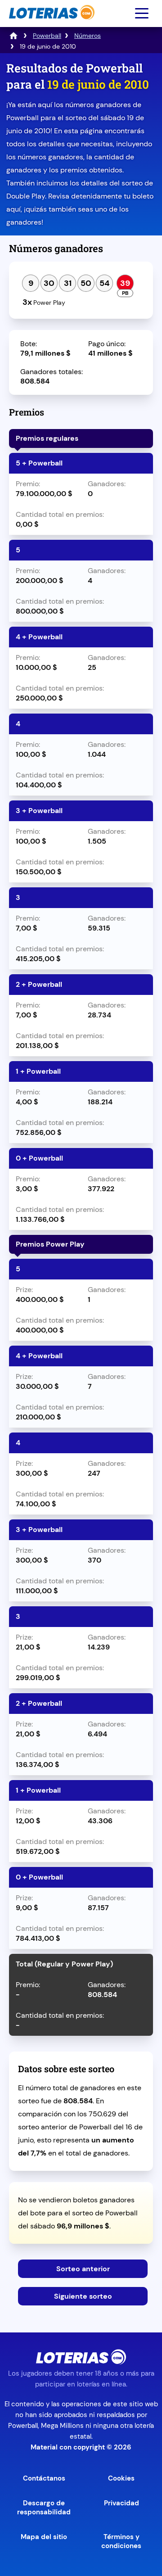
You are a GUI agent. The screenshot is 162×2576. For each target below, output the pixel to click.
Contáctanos (44, 2478)
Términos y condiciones (121, 2541)
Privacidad (121, 2503)
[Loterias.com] (51, 24)
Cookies (121, 2478)
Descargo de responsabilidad (44, 2508)
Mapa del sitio (44, 2537)
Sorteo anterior (83, 2269)
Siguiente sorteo (83, 2296)
